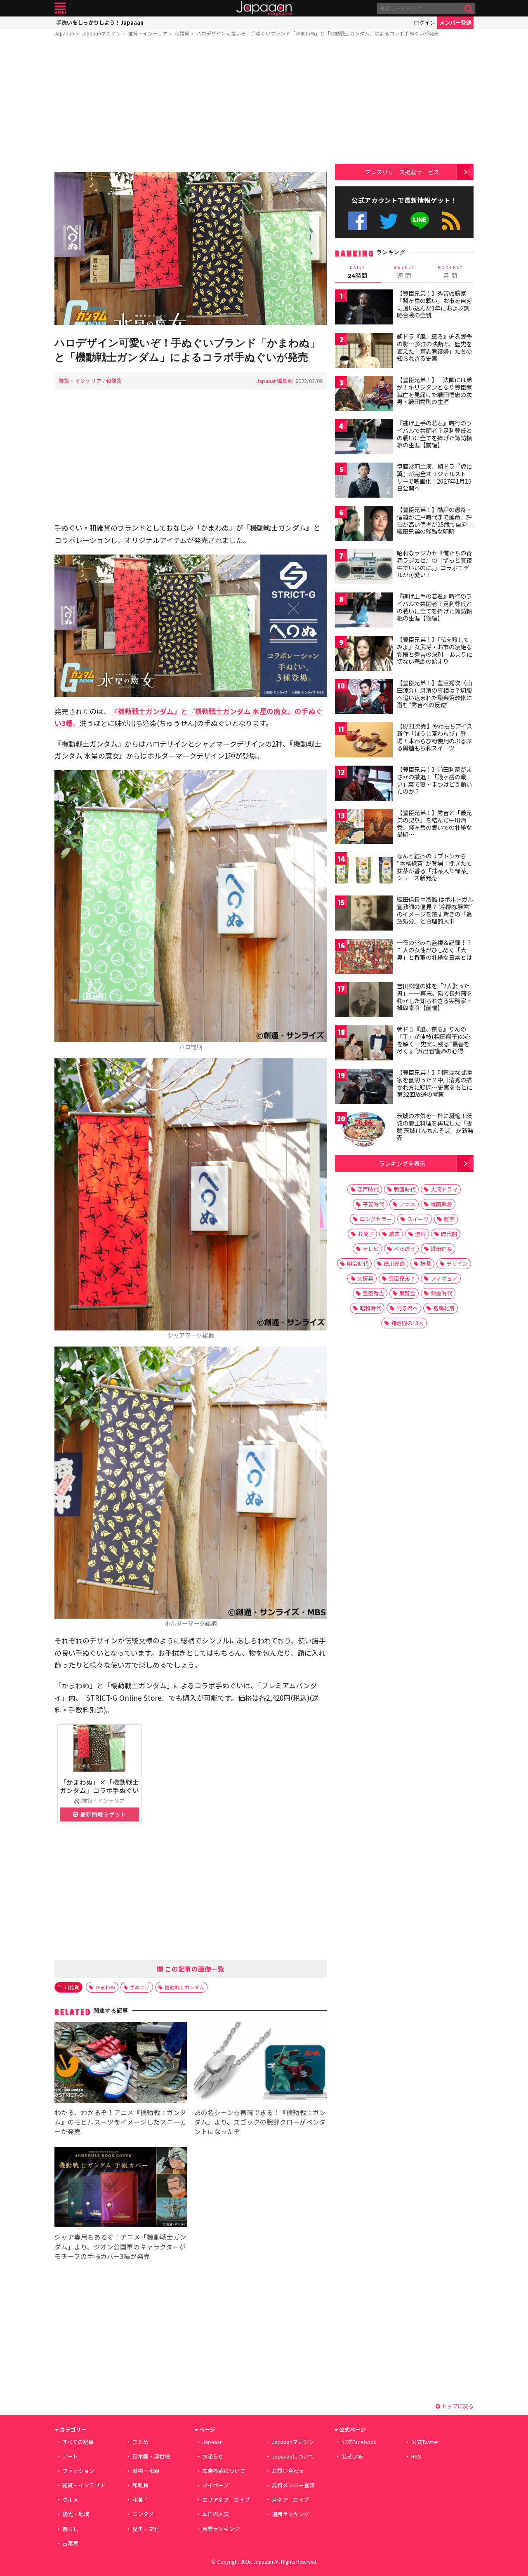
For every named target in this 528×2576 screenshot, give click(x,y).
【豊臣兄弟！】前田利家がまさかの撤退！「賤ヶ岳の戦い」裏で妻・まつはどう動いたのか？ (434, 780)
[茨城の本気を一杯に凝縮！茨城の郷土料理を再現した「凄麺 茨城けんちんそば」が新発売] (364, 1131)
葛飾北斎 (444, 1308)
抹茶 (426, 1263)
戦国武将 (441, 1204)
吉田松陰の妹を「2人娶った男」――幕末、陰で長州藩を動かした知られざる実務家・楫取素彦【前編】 (435, 997)
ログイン (424, 22)
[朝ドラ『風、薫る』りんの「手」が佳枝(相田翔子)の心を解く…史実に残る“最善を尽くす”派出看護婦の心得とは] (364, 1044)
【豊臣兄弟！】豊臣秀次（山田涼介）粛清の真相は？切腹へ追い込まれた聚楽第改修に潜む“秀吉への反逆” (434, 694)
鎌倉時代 (441, 1293)
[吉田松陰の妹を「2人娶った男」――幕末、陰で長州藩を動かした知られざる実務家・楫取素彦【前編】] (364, 1001)
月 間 (450, 272)
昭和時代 (370, 1308)
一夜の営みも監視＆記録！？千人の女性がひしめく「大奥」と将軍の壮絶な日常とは (434, 950)
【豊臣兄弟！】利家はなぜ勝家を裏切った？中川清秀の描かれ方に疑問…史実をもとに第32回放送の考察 (435, 1083)
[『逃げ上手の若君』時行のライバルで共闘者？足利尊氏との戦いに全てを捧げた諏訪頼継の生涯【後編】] (364, 611)
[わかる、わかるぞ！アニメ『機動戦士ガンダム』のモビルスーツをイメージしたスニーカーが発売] (121, 2064)
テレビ (371, 1249)
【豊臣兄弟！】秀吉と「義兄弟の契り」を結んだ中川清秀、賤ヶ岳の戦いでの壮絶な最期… (434, 824)
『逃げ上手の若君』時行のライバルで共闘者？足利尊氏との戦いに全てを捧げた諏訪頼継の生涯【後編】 (434, 607)
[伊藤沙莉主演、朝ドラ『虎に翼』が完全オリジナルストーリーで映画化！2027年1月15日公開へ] (364, 481)
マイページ (216, 2485)
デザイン (457, 1263)
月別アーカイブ (290, 2500)
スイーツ (418, 1219)
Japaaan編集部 (275, 381)
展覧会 (407, 1293)
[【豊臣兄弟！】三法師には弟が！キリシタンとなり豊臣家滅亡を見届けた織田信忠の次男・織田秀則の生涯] (364, 395)
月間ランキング (221, 2529)
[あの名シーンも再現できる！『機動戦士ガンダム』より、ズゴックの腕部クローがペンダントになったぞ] (260, 2064)
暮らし (70, 2529)
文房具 (365, 1278)
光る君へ (407, 1308)
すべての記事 (78, 2442)
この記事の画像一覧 (194, 1969)
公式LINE (420, 221)
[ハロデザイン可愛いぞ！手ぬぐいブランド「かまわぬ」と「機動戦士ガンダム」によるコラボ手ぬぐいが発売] (191, 250)
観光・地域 (76, 2514)
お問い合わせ (288, 2471)
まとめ (140, 2442)
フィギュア (444, 1278)
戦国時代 (405, 1189)
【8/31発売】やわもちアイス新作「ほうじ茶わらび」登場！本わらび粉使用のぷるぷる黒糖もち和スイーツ (435, 737)
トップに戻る (457, 2406)
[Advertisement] (191, 106)
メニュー (60, 8)
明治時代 (358, 1263)
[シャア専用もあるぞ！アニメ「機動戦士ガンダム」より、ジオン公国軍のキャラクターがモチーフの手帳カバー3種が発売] (121, 2189)
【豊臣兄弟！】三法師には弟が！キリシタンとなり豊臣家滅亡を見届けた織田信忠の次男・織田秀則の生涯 (434, 391)
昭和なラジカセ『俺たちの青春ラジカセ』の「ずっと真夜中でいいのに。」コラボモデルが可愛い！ (434, 564)
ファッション (78, 2471)
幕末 (394, 1234)
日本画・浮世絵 (151, 2456)
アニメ (407, 1204)
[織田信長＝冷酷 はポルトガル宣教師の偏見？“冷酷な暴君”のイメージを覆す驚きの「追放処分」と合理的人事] (364, 914)
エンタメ (143, 2514)
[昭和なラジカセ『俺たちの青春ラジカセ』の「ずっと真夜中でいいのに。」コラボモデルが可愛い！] (364, 568)
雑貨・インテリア (148, 33)
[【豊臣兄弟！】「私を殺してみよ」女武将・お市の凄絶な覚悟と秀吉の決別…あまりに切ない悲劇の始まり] (364, 655)
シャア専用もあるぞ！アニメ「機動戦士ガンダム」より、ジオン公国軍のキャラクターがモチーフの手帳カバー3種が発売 (120, 2246)
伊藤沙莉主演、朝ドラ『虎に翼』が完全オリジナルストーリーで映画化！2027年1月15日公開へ (434, 477)
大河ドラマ (444, 1189)
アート (70, 2456)
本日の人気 (216, 2514)
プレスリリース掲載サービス (402, 172)
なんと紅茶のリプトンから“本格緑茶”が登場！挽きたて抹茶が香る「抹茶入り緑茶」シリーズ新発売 (434, 867)
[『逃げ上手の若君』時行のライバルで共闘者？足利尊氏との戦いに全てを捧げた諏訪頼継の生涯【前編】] (364, 438)
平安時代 (373, 1204)
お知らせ (213, 2456)
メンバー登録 (455, 22)
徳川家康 (394, 1263)
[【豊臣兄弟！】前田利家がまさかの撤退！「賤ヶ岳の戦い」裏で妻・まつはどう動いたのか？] (364, 784)
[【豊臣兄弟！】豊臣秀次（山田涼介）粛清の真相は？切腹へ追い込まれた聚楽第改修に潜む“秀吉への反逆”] (364, 698)
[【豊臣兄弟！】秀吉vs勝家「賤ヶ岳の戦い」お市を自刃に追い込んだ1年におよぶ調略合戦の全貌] (364, 308)
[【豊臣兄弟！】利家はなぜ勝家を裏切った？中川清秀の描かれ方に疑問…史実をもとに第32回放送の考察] (364, 1087)
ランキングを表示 (402, 1163)
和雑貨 (182, 33)
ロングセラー (376, 1219)
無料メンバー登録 (293, 2485)
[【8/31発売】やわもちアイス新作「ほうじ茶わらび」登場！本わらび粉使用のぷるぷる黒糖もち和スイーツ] (364, 741)
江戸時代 (368, 1189)
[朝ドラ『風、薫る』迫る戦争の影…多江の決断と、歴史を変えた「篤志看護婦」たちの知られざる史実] (364, 351)
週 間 (404, 272)
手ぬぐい (140, 1987)
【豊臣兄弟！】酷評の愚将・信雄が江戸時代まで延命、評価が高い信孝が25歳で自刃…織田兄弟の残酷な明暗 (435, 521)
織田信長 (441, 1249)
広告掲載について (224, 2471)
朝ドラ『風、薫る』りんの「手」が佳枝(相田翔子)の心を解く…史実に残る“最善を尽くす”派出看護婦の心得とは (434, 1044)
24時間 (358, 272)
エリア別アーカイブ (226, 2500)
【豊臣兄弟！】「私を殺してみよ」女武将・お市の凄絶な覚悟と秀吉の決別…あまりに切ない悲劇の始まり (435, 650)
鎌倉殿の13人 (407, 1323)
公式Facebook (357, 221)
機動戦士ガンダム (184, 1987)
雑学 (449, 1219)
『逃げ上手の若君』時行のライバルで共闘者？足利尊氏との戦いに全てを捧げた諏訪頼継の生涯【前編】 (434, 434)
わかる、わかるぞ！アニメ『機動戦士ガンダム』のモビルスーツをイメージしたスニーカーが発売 (120, 2122)
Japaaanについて (293, 2456)
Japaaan (264, 8)
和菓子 (140, 2500)
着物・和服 (146, 2471)
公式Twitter (389, 221)
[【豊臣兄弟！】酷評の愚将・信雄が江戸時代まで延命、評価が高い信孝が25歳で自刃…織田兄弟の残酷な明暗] (364, 525)
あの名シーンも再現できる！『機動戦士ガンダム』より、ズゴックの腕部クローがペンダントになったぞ (260, 2122)
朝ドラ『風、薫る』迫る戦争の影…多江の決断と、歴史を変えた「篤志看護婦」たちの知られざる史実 (434, 347)
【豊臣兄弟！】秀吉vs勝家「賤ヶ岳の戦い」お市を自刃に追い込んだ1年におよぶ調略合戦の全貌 (434, 304)
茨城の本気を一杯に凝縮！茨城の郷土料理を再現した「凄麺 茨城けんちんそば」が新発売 (435, 1127)
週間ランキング (291, 2514)
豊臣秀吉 (373, 1293)
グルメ (70, 2500)
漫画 (420, 1234)
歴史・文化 (146, 2529)
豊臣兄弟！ (402, 1278)
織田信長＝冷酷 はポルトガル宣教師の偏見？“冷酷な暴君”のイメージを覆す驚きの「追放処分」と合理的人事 (435, 910)
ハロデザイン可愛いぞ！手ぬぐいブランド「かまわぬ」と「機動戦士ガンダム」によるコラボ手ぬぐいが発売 (318, 33)
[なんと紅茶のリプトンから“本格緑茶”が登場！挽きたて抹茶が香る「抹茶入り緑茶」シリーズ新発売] (364, 871)
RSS (451, 221)
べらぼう (405, 1249)
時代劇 (449, 1234)
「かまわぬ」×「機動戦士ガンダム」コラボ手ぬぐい (99, 1786)
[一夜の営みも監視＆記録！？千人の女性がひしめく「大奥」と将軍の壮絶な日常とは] (364, 958)
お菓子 (366, 1234)
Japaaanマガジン (101, 33)
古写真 (70, 2543)
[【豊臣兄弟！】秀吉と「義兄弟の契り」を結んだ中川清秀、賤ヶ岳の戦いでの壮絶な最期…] (364, 828)
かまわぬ (105, 1987)
